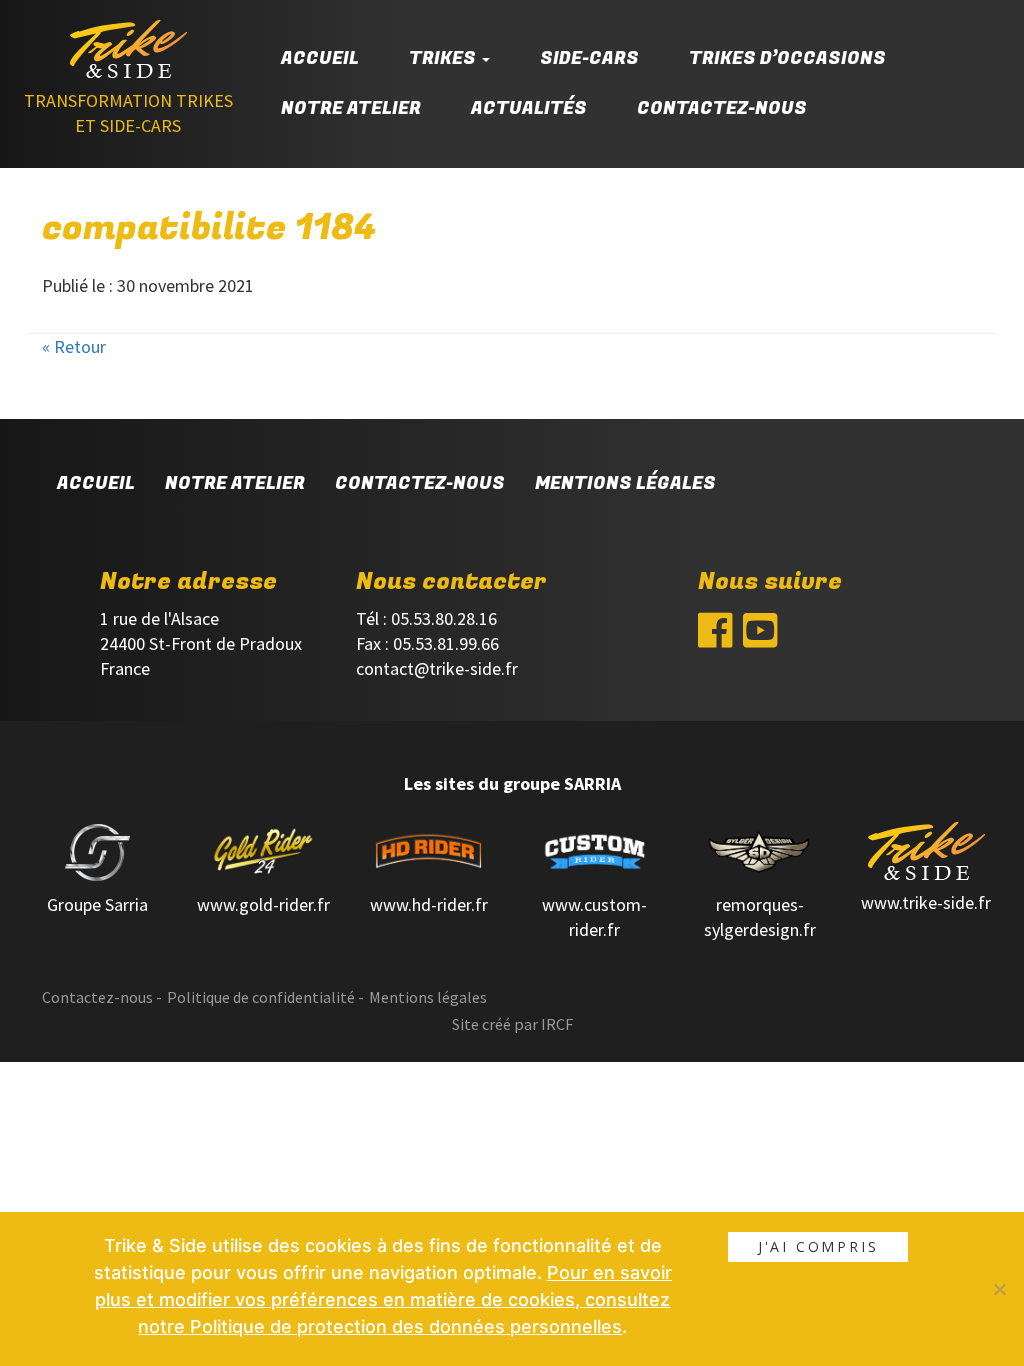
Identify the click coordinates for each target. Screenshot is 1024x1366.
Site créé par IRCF (512, 1024)
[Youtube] (760, 635)
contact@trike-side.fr (437, 668)
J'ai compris (818, 1246)
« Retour (74, 346)
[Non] (999, 1289)
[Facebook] (715, 635)
